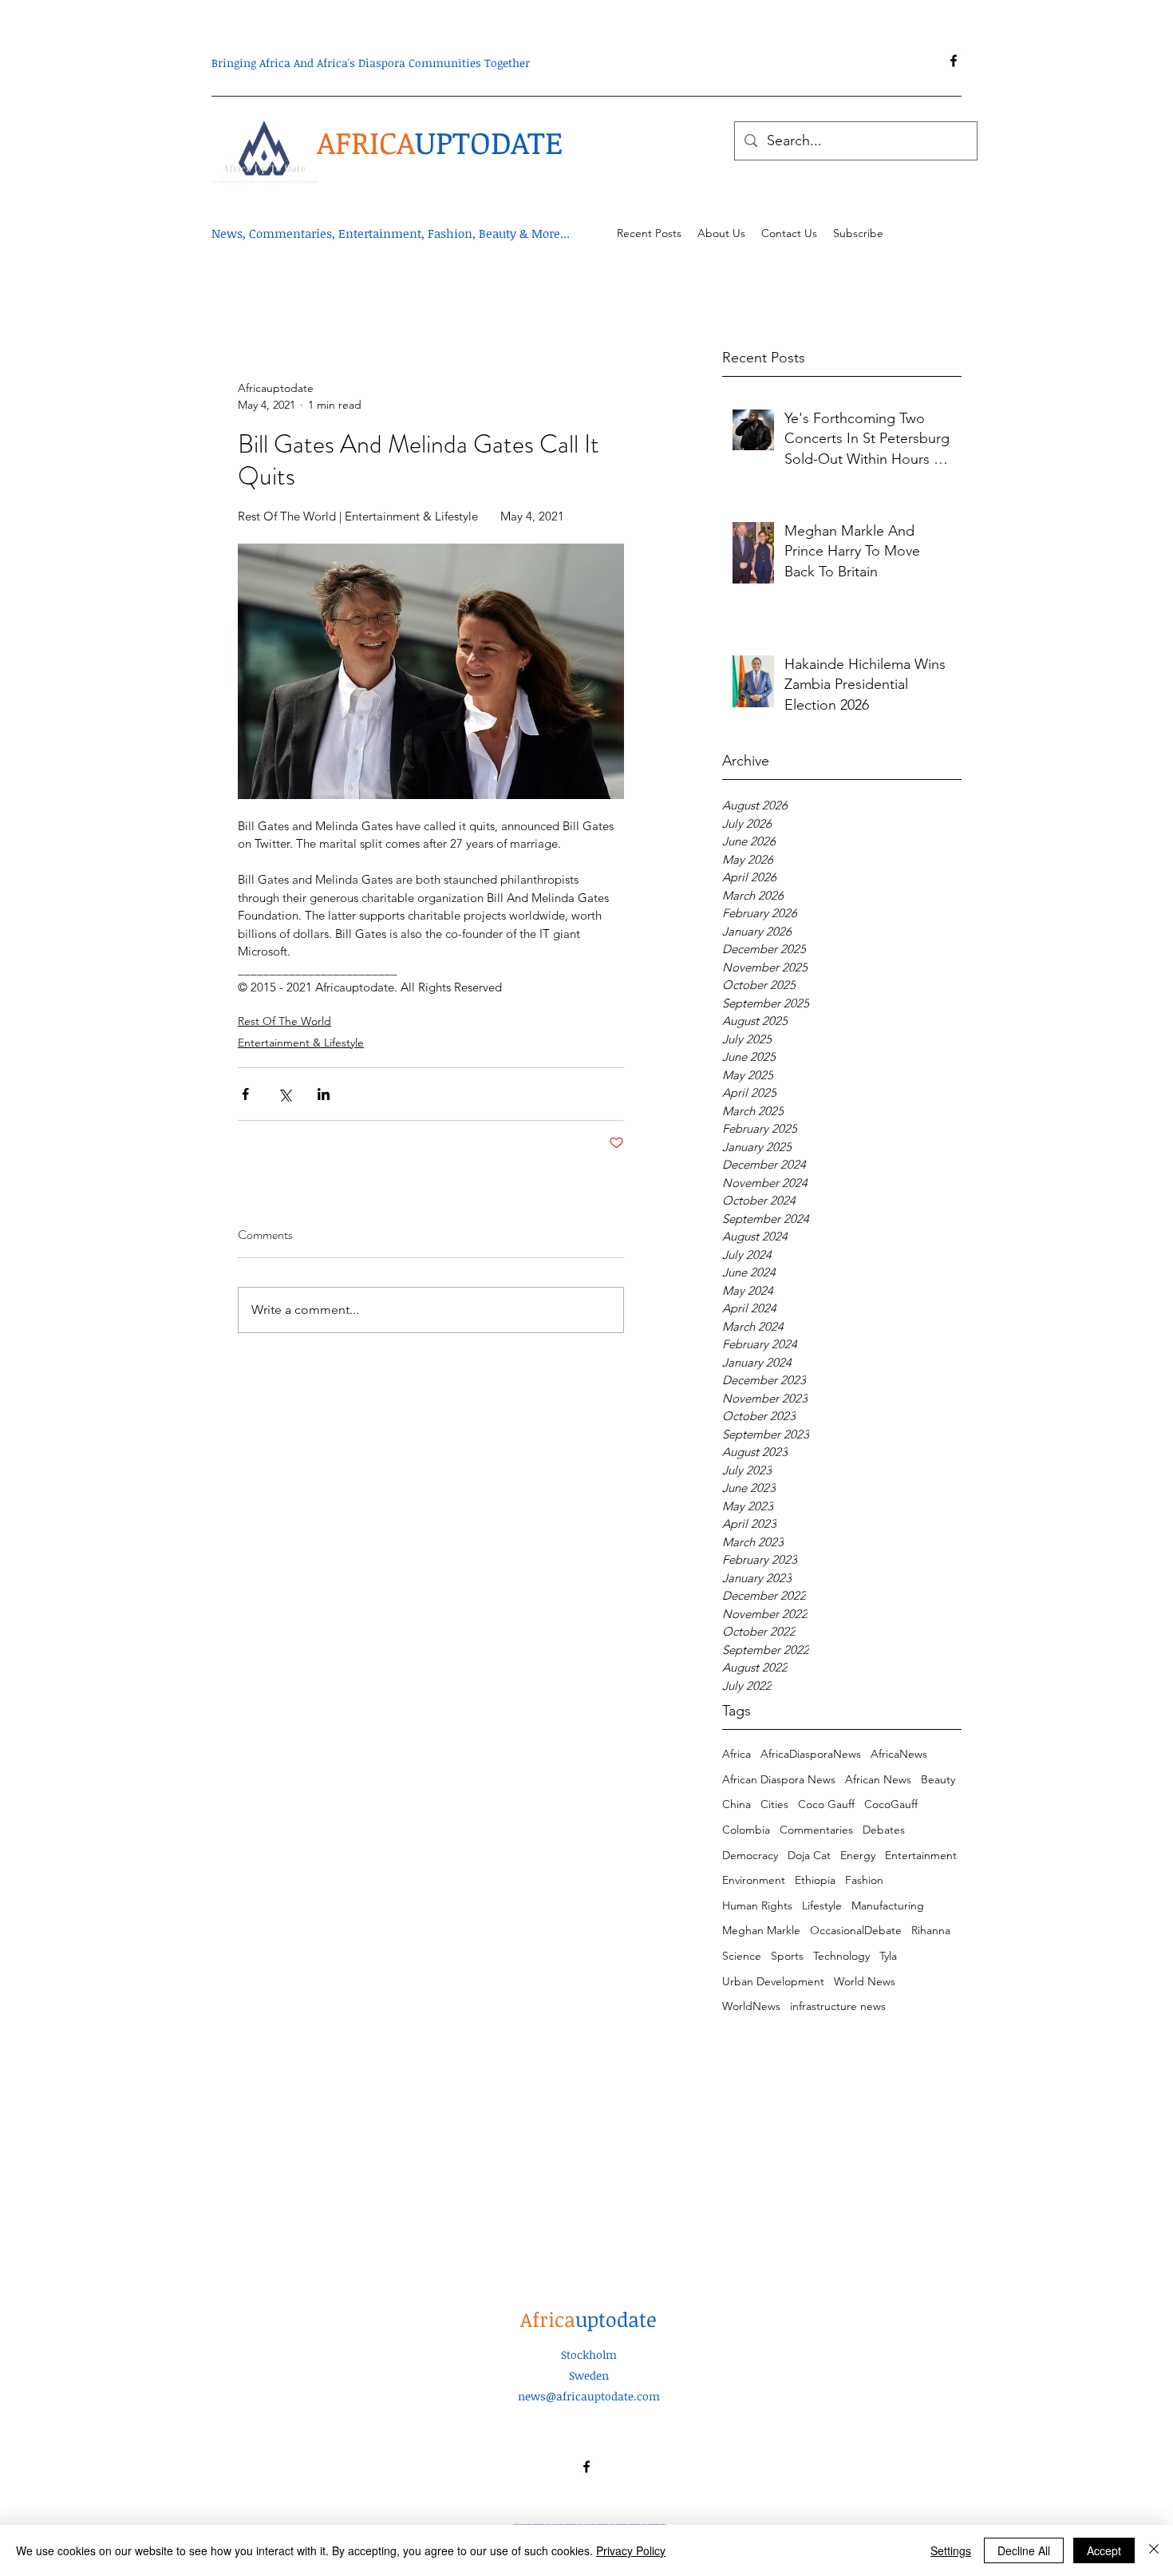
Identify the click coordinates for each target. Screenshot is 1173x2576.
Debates (884, 1830)
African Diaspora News (779, 1779)
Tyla (888, 1956)
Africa (737, 1754)
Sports (787, 1956)
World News (865, 1981)
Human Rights (757, 1905)
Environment (754, 1880)
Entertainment (921, 1855)
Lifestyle (822, 1905)
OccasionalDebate (856, 1930)
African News (878, 1779)
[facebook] (954, 61)
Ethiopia (815, 1880)
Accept (1104, 2550)
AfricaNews (899, 1754)
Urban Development (773, 1981)
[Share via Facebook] (245, 1094)
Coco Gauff (826, 1804)
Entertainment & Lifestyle (301, 1043)
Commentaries (816, 1830)
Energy (858, 1855)
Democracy (750, 1855)
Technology (841, 1956)
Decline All (1024, 2550)
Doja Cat (809, 1855)
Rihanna (931, 1930)
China (737, 1804)
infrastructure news (838, 2006)
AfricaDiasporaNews (811, 1754)
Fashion (864, 1880)
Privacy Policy (631, 2550)
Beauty (938, 1779)
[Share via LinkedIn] (324, 1094)
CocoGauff (891, 1804)
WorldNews (751, 2006)
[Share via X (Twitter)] (284, 1094)
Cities (774, 1804)
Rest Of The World (284, 1021)
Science (742, 1956)
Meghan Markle (761, 1930)
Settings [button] (951, 2550)
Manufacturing (888, 1905)
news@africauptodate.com (589, 2396)
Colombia (746, 1830)
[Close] (1154, 2550)
